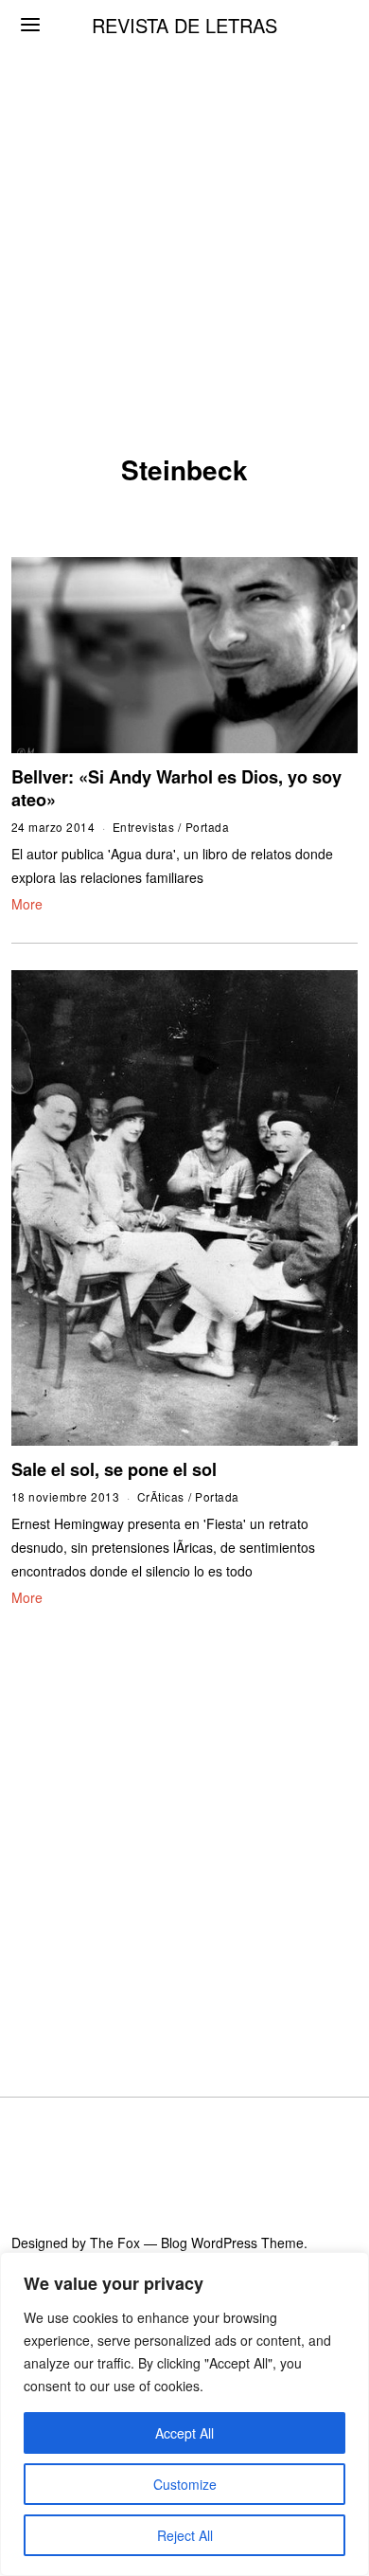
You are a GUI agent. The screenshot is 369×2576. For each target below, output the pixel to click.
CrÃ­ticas (161, 1496)
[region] (184, 2414)
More (27, 904)
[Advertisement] (184, 194)
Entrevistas (144, 827)
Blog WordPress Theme (232, 2243)
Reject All (185, 2535)
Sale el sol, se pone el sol (114, 1469)
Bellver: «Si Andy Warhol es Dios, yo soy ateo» (176, 788)
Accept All (184, 2433)
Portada (208, 827)
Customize (185, 2484)
